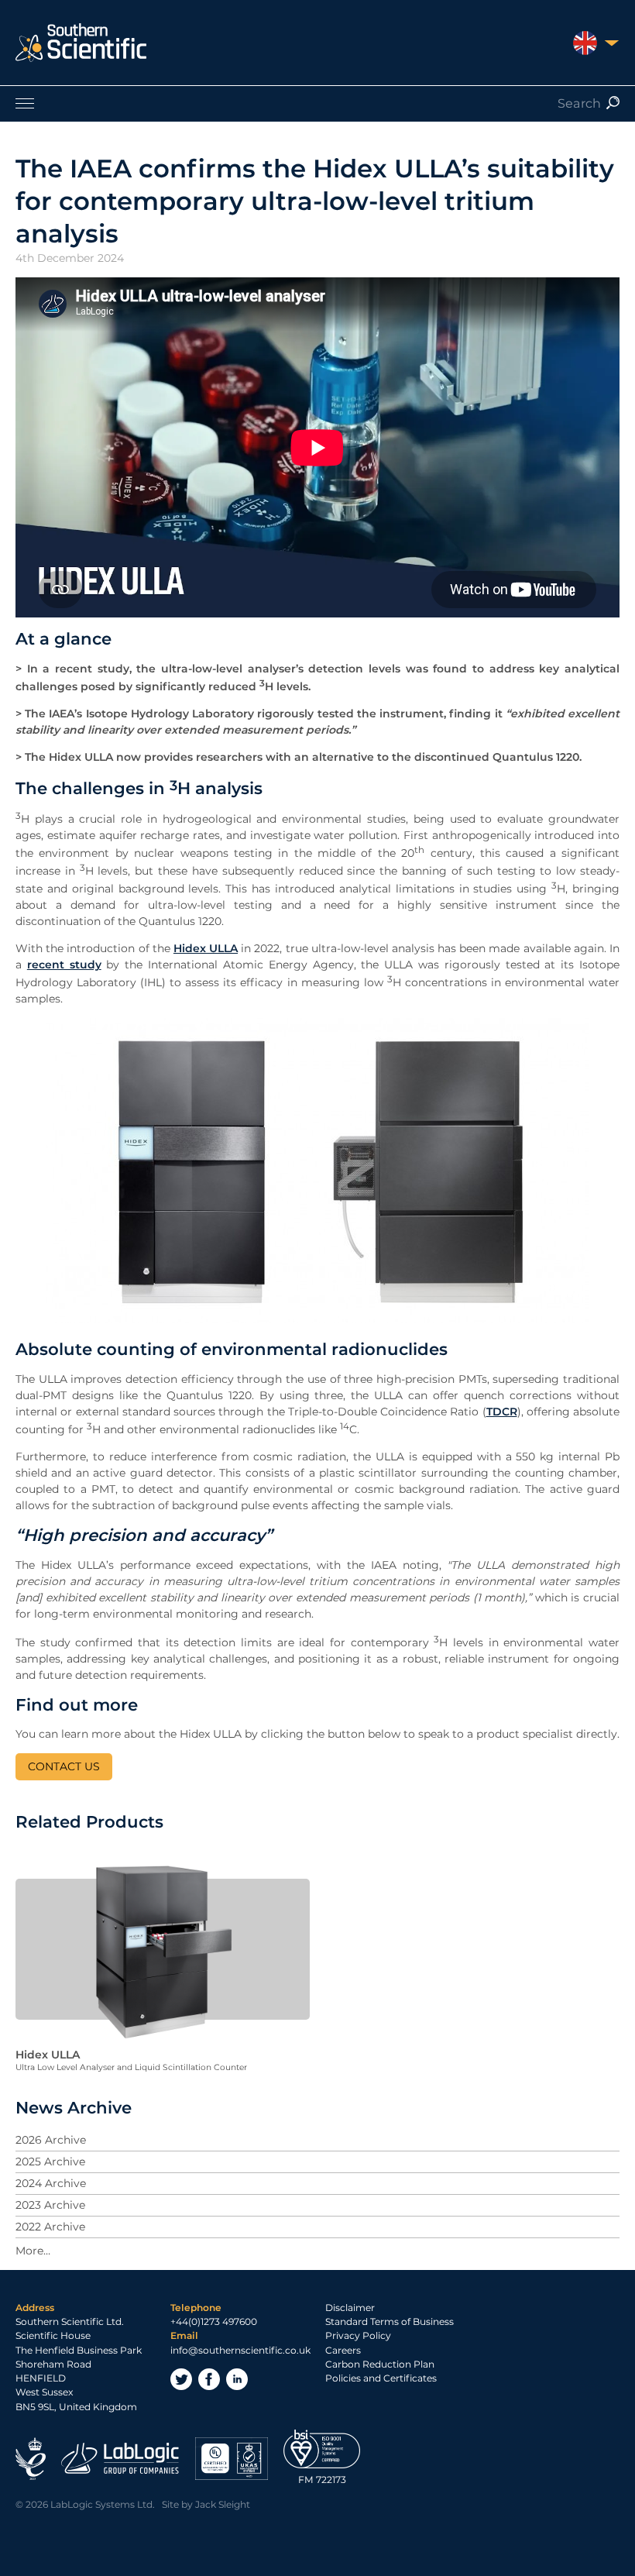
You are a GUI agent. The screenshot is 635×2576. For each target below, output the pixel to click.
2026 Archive (51, 2140)
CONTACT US (64, 1766)
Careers (343, 2350)
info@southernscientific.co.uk (240, 2350)
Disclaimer (350, 2308)
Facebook (209, 2379)
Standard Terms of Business (390, 2321)
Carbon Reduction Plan (380, 2364)
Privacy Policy (358, 2335)
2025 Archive (50, 2162)
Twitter (181, 2379)
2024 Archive (51, 2183)
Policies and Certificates (381, 2378)
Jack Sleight (223, 2504)
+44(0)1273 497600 (214, 2321)
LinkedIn (237, 2379)
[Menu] (317, 103)
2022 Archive (50, 2227)
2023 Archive (50, 2205)
